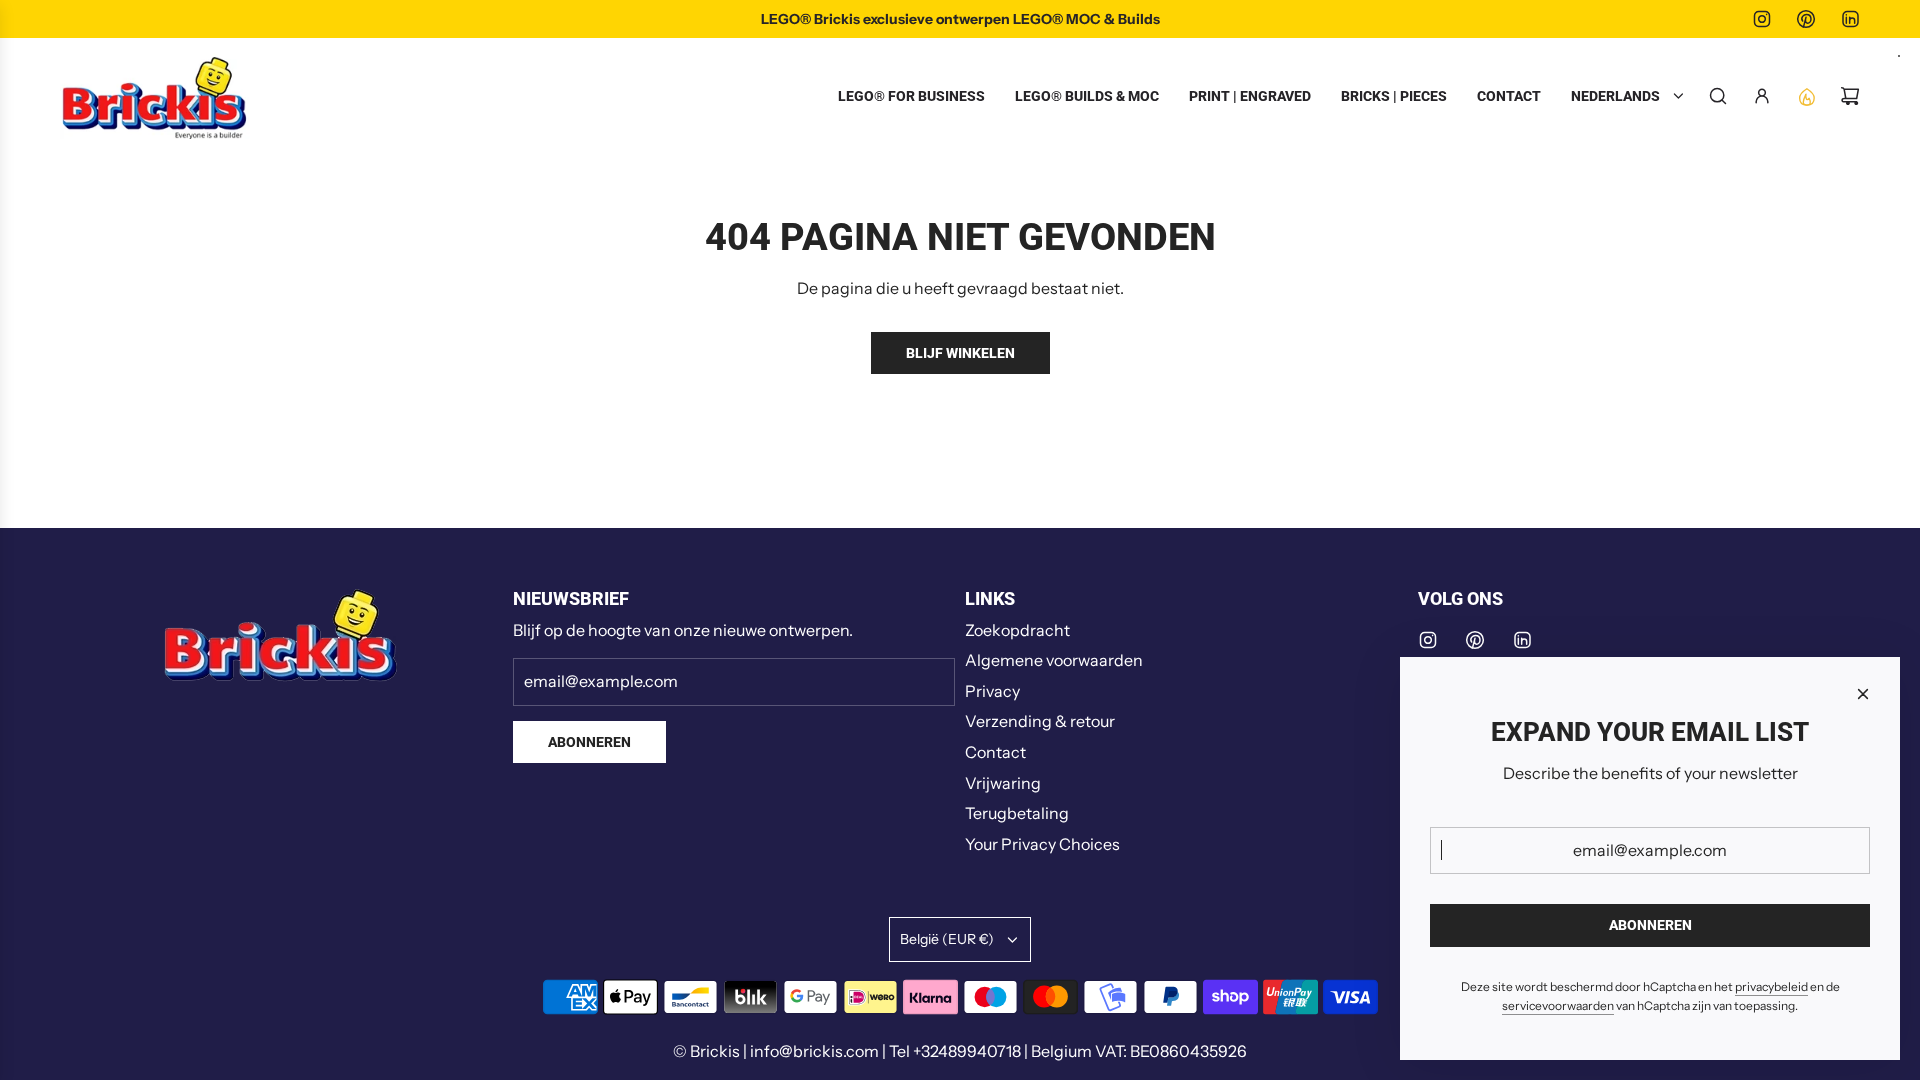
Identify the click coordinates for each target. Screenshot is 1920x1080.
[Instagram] (1762, 19)
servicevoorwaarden (1558, 1005)
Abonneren (589, 742)
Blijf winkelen (960, 353)
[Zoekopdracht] (1718, 96)
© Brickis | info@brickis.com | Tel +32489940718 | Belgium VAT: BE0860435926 (960, 1051)
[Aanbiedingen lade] (1806, 96)
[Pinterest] (1806, 19)
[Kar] (1850, 96)
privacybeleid (1771, 986)
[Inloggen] (1762, 96)
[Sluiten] (1863, 694)
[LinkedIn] (1850, 19)
